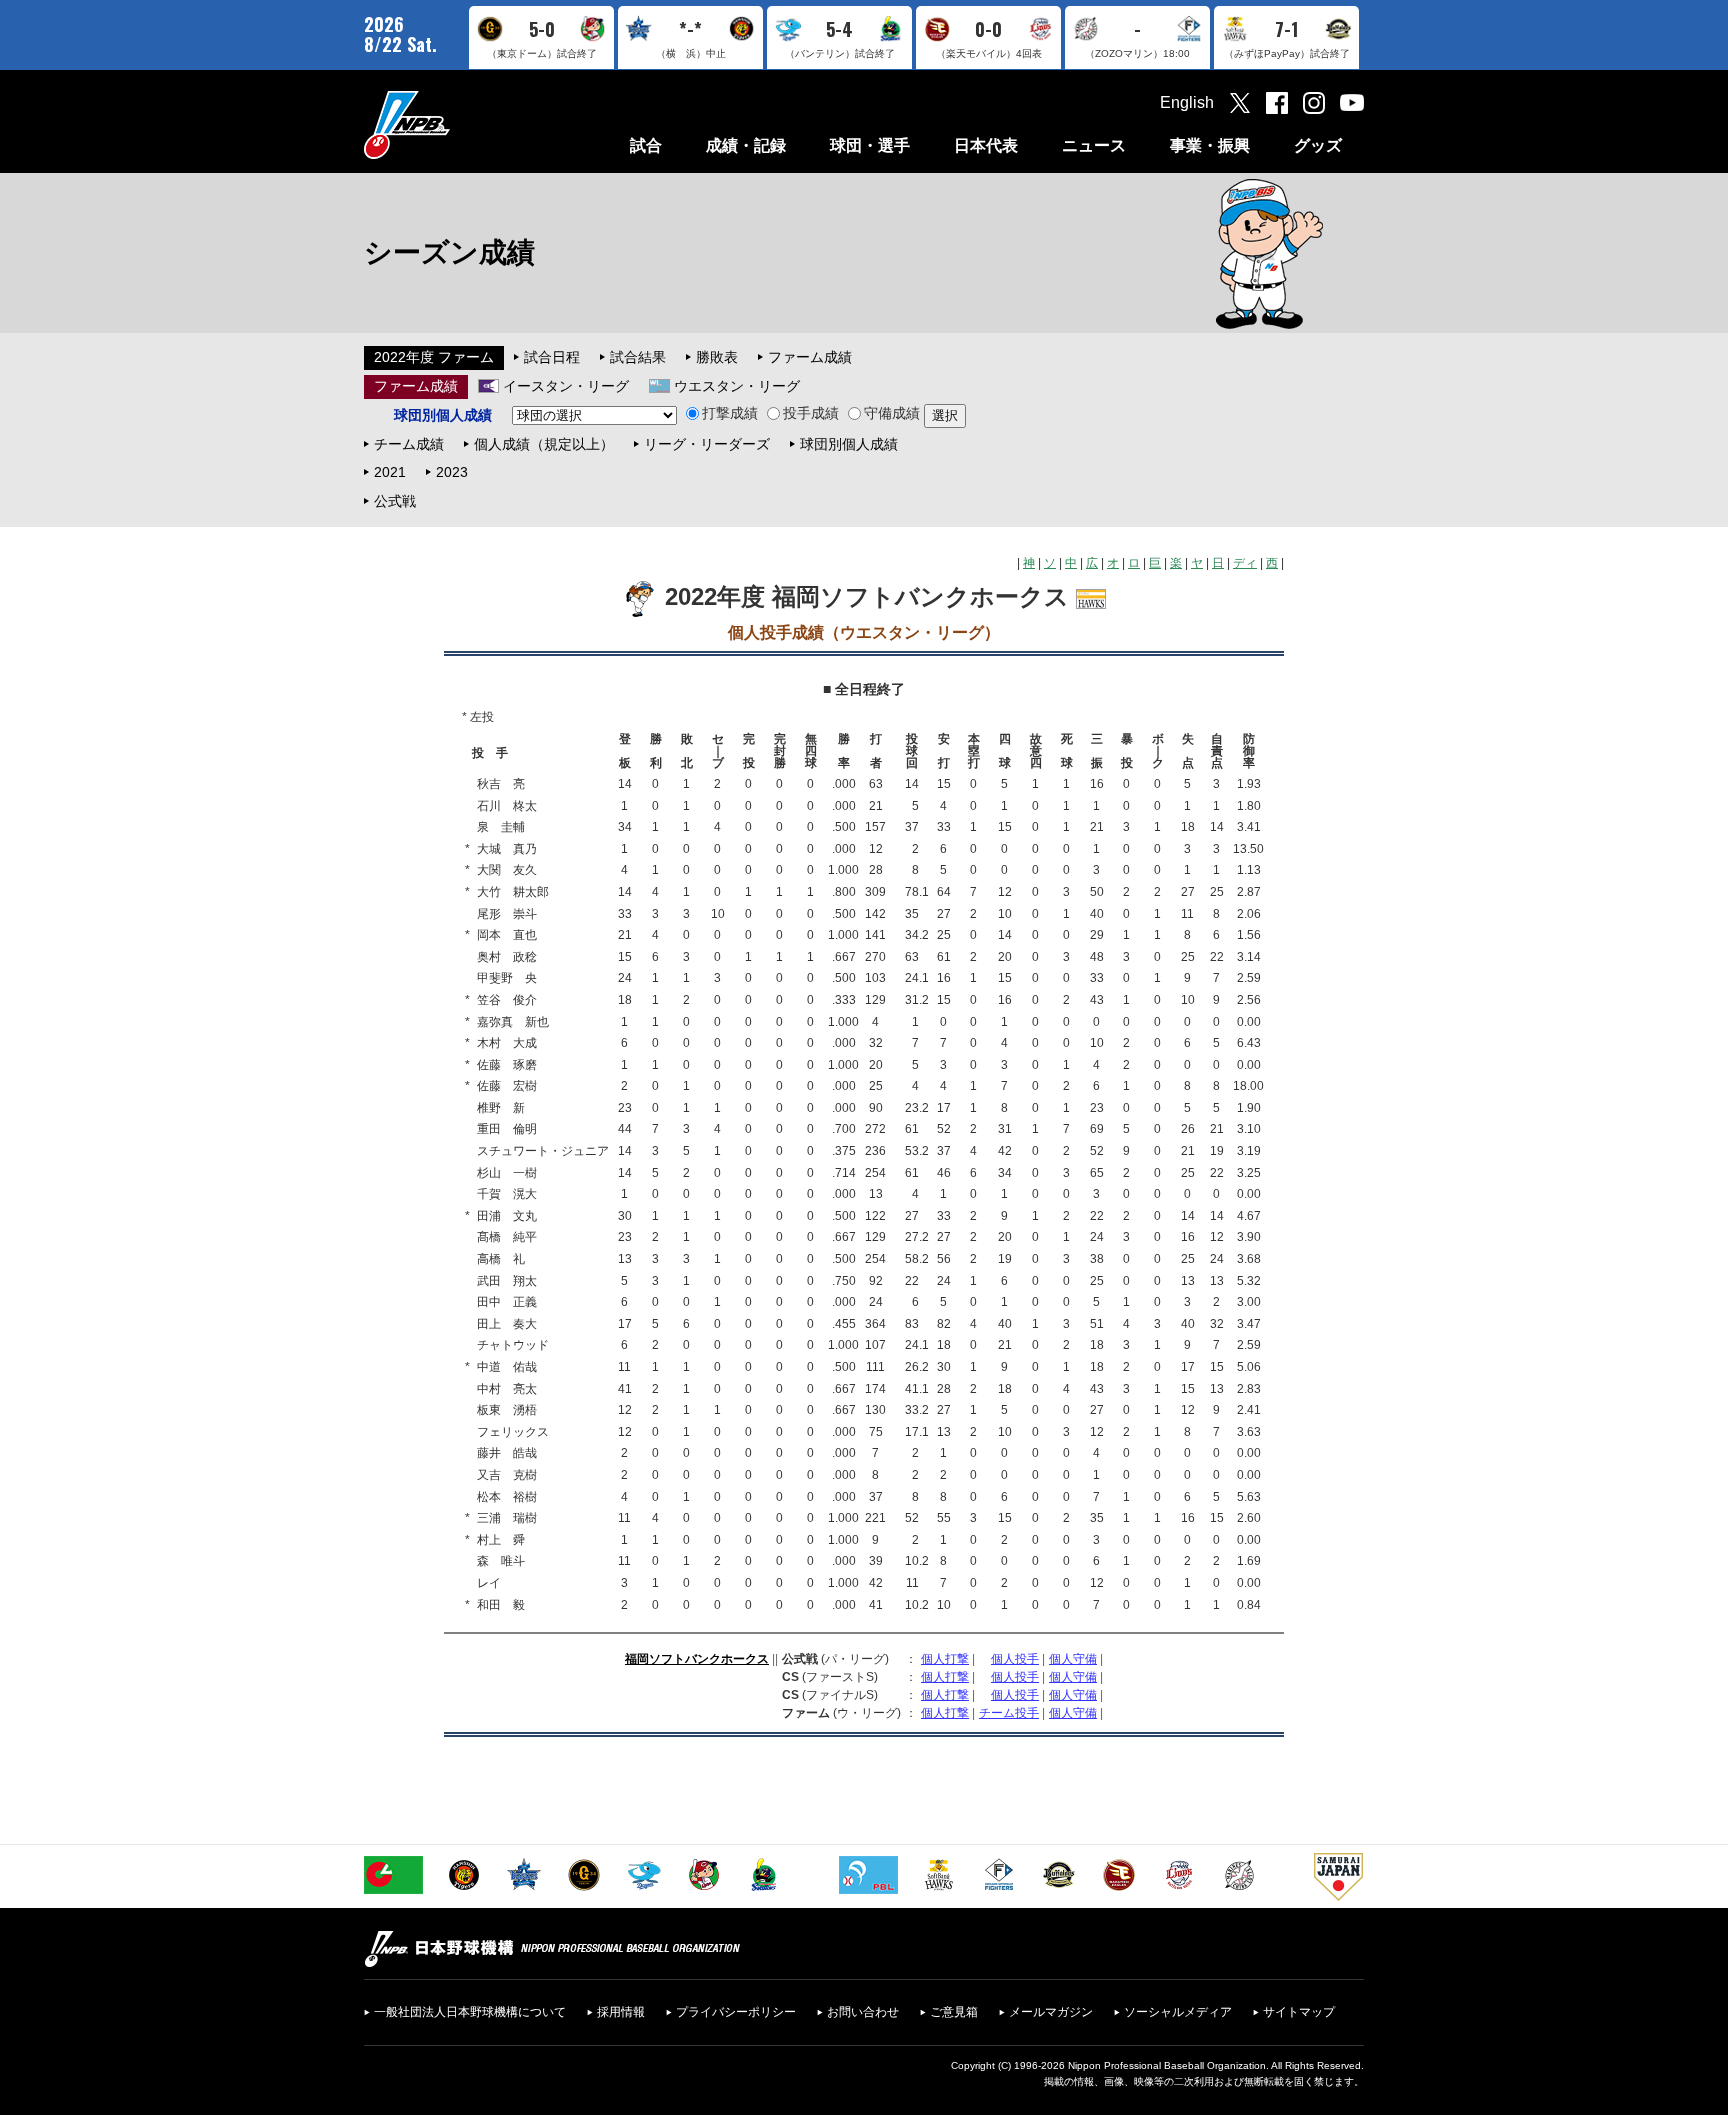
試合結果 (638, 357)
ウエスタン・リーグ (737, 386)
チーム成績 (409, 444)
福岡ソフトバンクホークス (697, 1659)
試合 (646, 145)
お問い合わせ (863, 2012)
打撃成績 (730, 413)
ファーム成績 (810, 357)
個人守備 (1073, 1659)
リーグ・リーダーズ (707, 444)
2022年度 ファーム (434, 357)
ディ (1245, 563)
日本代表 (986, 145)
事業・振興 (1210, 145)
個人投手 (1015, 1659)
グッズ (1318, 145)
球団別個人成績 (849, 444)
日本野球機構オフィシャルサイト (457, 124)
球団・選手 (870, 145)
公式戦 (395, 501)
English (1187, 102)
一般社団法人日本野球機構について (470, 2012)
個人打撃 (945, 1659)
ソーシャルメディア (1178, 2012)
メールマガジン (1051, 2012)
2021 (390, 472)
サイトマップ (1299, 2012)
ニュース (1094, 145)
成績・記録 (746, 145)
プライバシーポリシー (736, 2012)
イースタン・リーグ (566, 386)
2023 (452, 472)
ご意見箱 (954, 2012)
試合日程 (552, 357)
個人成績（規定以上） (544, 444)
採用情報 (621, 2012)
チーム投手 (1009, 1713)
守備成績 (892, 413)
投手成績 (811, 413)
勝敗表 (717, 357)
